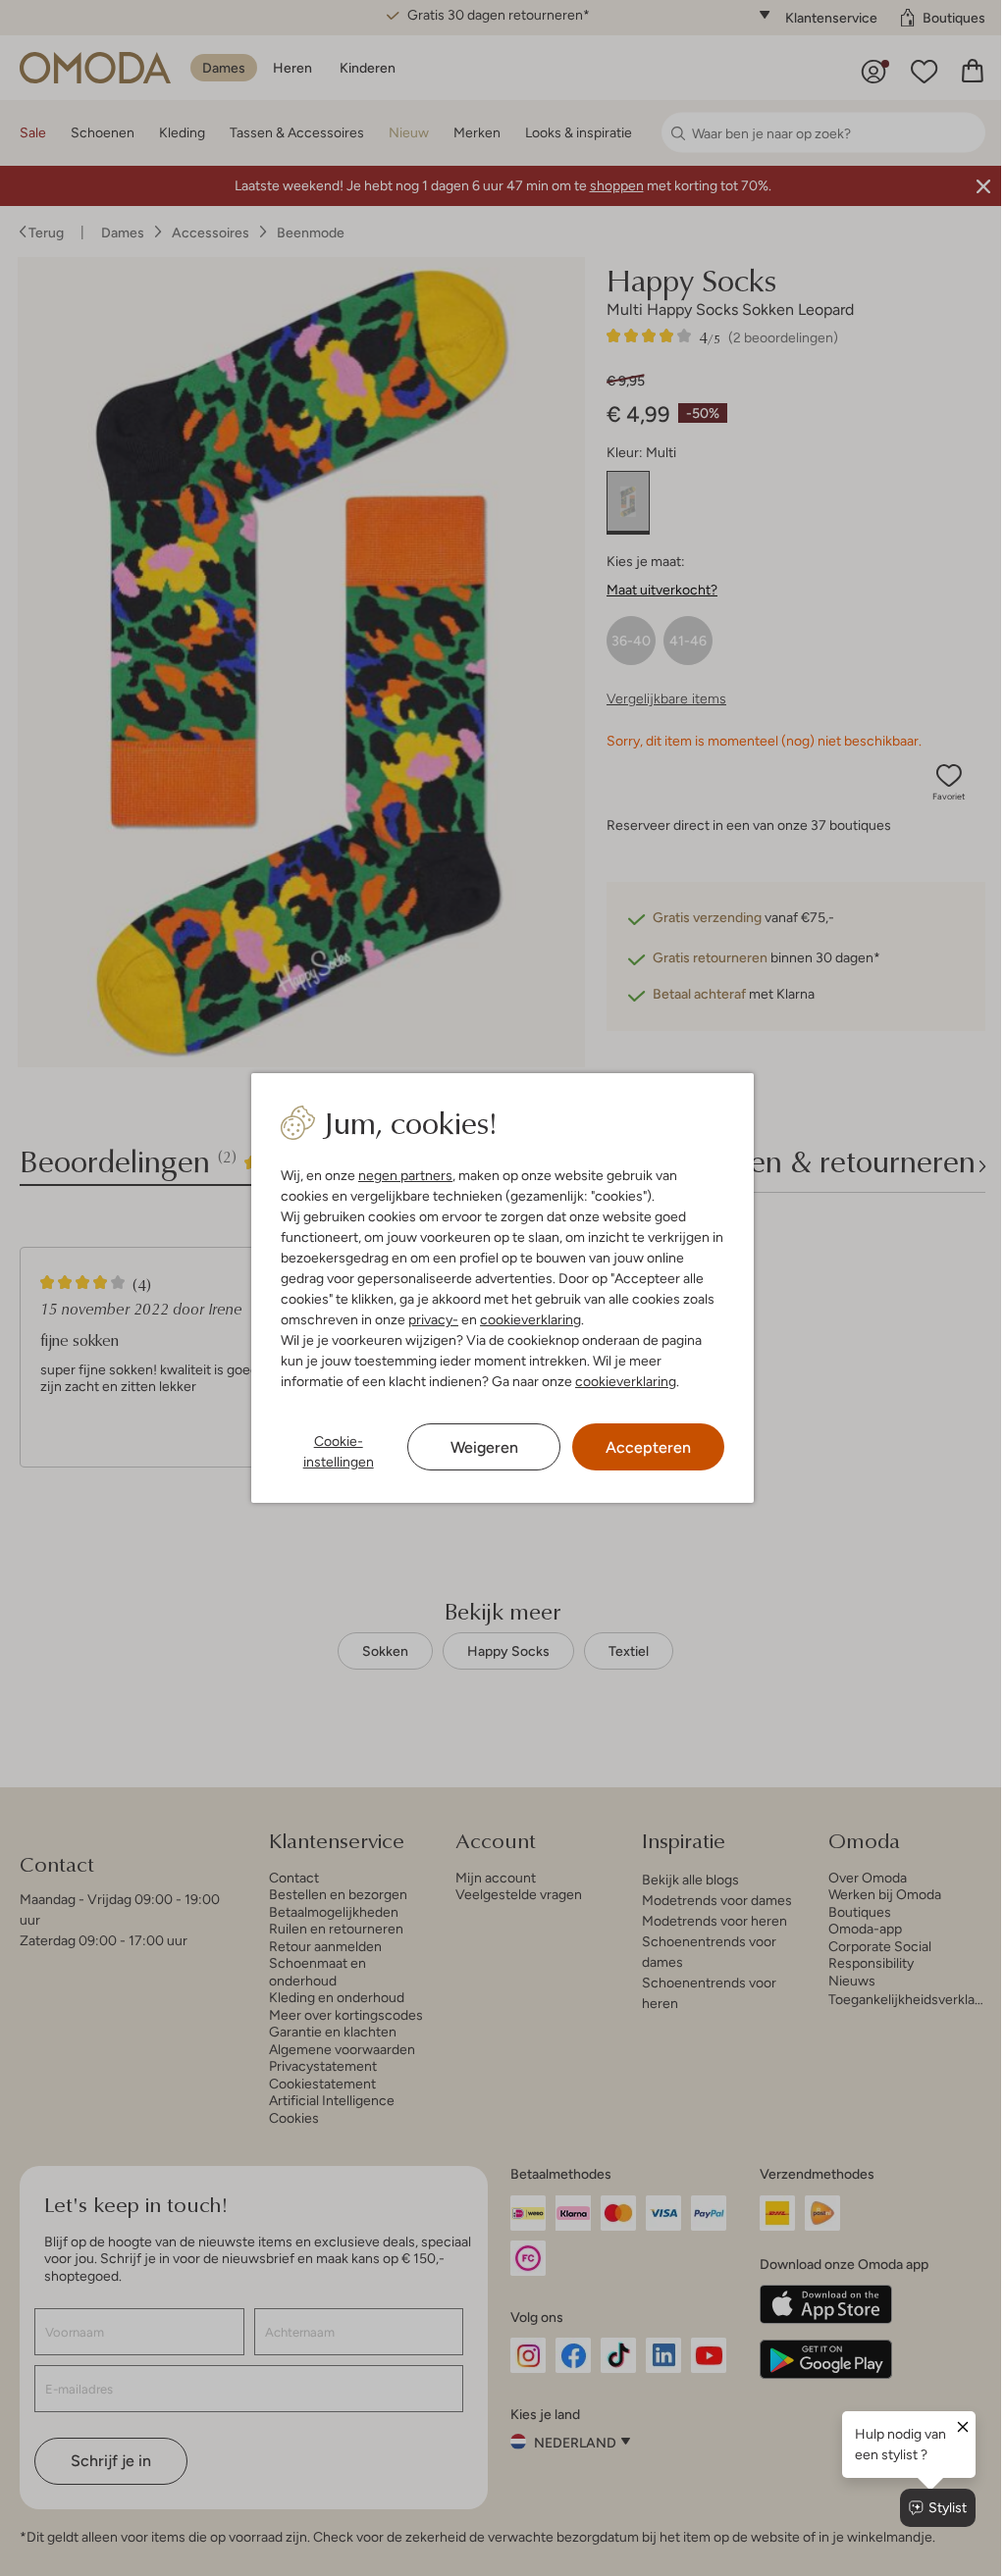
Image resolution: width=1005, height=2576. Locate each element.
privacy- (429, 1319)
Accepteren (638, 1447)
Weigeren (476, 1447)
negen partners (401, 1175)
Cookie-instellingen (334, 1451)
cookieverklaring (527, 1319)
